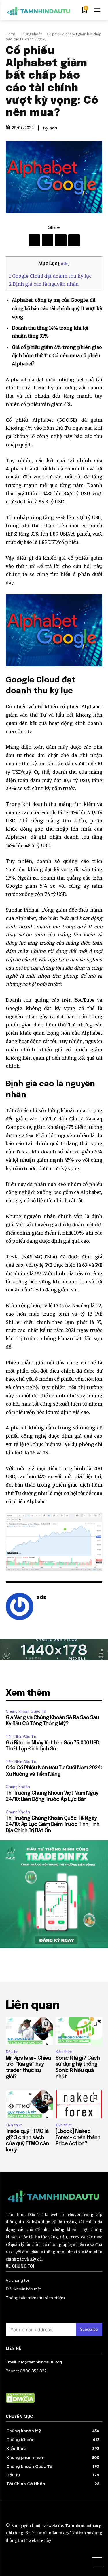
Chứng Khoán (31, 34)
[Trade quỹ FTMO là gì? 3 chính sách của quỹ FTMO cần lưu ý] (29, 2104)
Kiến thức (64, 2052)
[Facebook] (34, 240)
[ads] (20, 1606)
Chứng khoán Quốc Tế (26, 1711)
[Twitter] (61, 240)
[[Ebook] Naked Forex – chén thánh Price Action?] (79, 2104)
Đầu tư (12, 2052)
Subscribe (89, 2329)
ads (53, 128)
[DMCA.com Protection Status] (20, 2401)
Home (11, 34)
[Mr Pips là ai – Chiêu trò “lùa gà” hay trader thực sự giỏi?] (29, 2031)
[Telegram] (48, 240)
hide (64, 264)
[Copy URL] (74, 240)
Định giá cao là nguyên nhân (44, 284)
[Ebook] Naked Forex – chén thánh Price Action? (78, 2138)
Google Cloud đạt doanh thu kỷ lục (50, 276)
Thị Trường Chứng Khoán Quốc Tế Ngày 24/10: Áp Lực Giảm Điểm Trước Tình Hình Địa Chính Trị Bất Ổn (53, 1825)
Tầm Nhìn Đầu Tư (21, 1737)
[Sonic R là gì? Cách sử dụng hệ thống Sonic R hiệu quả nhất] (79, 2031)
